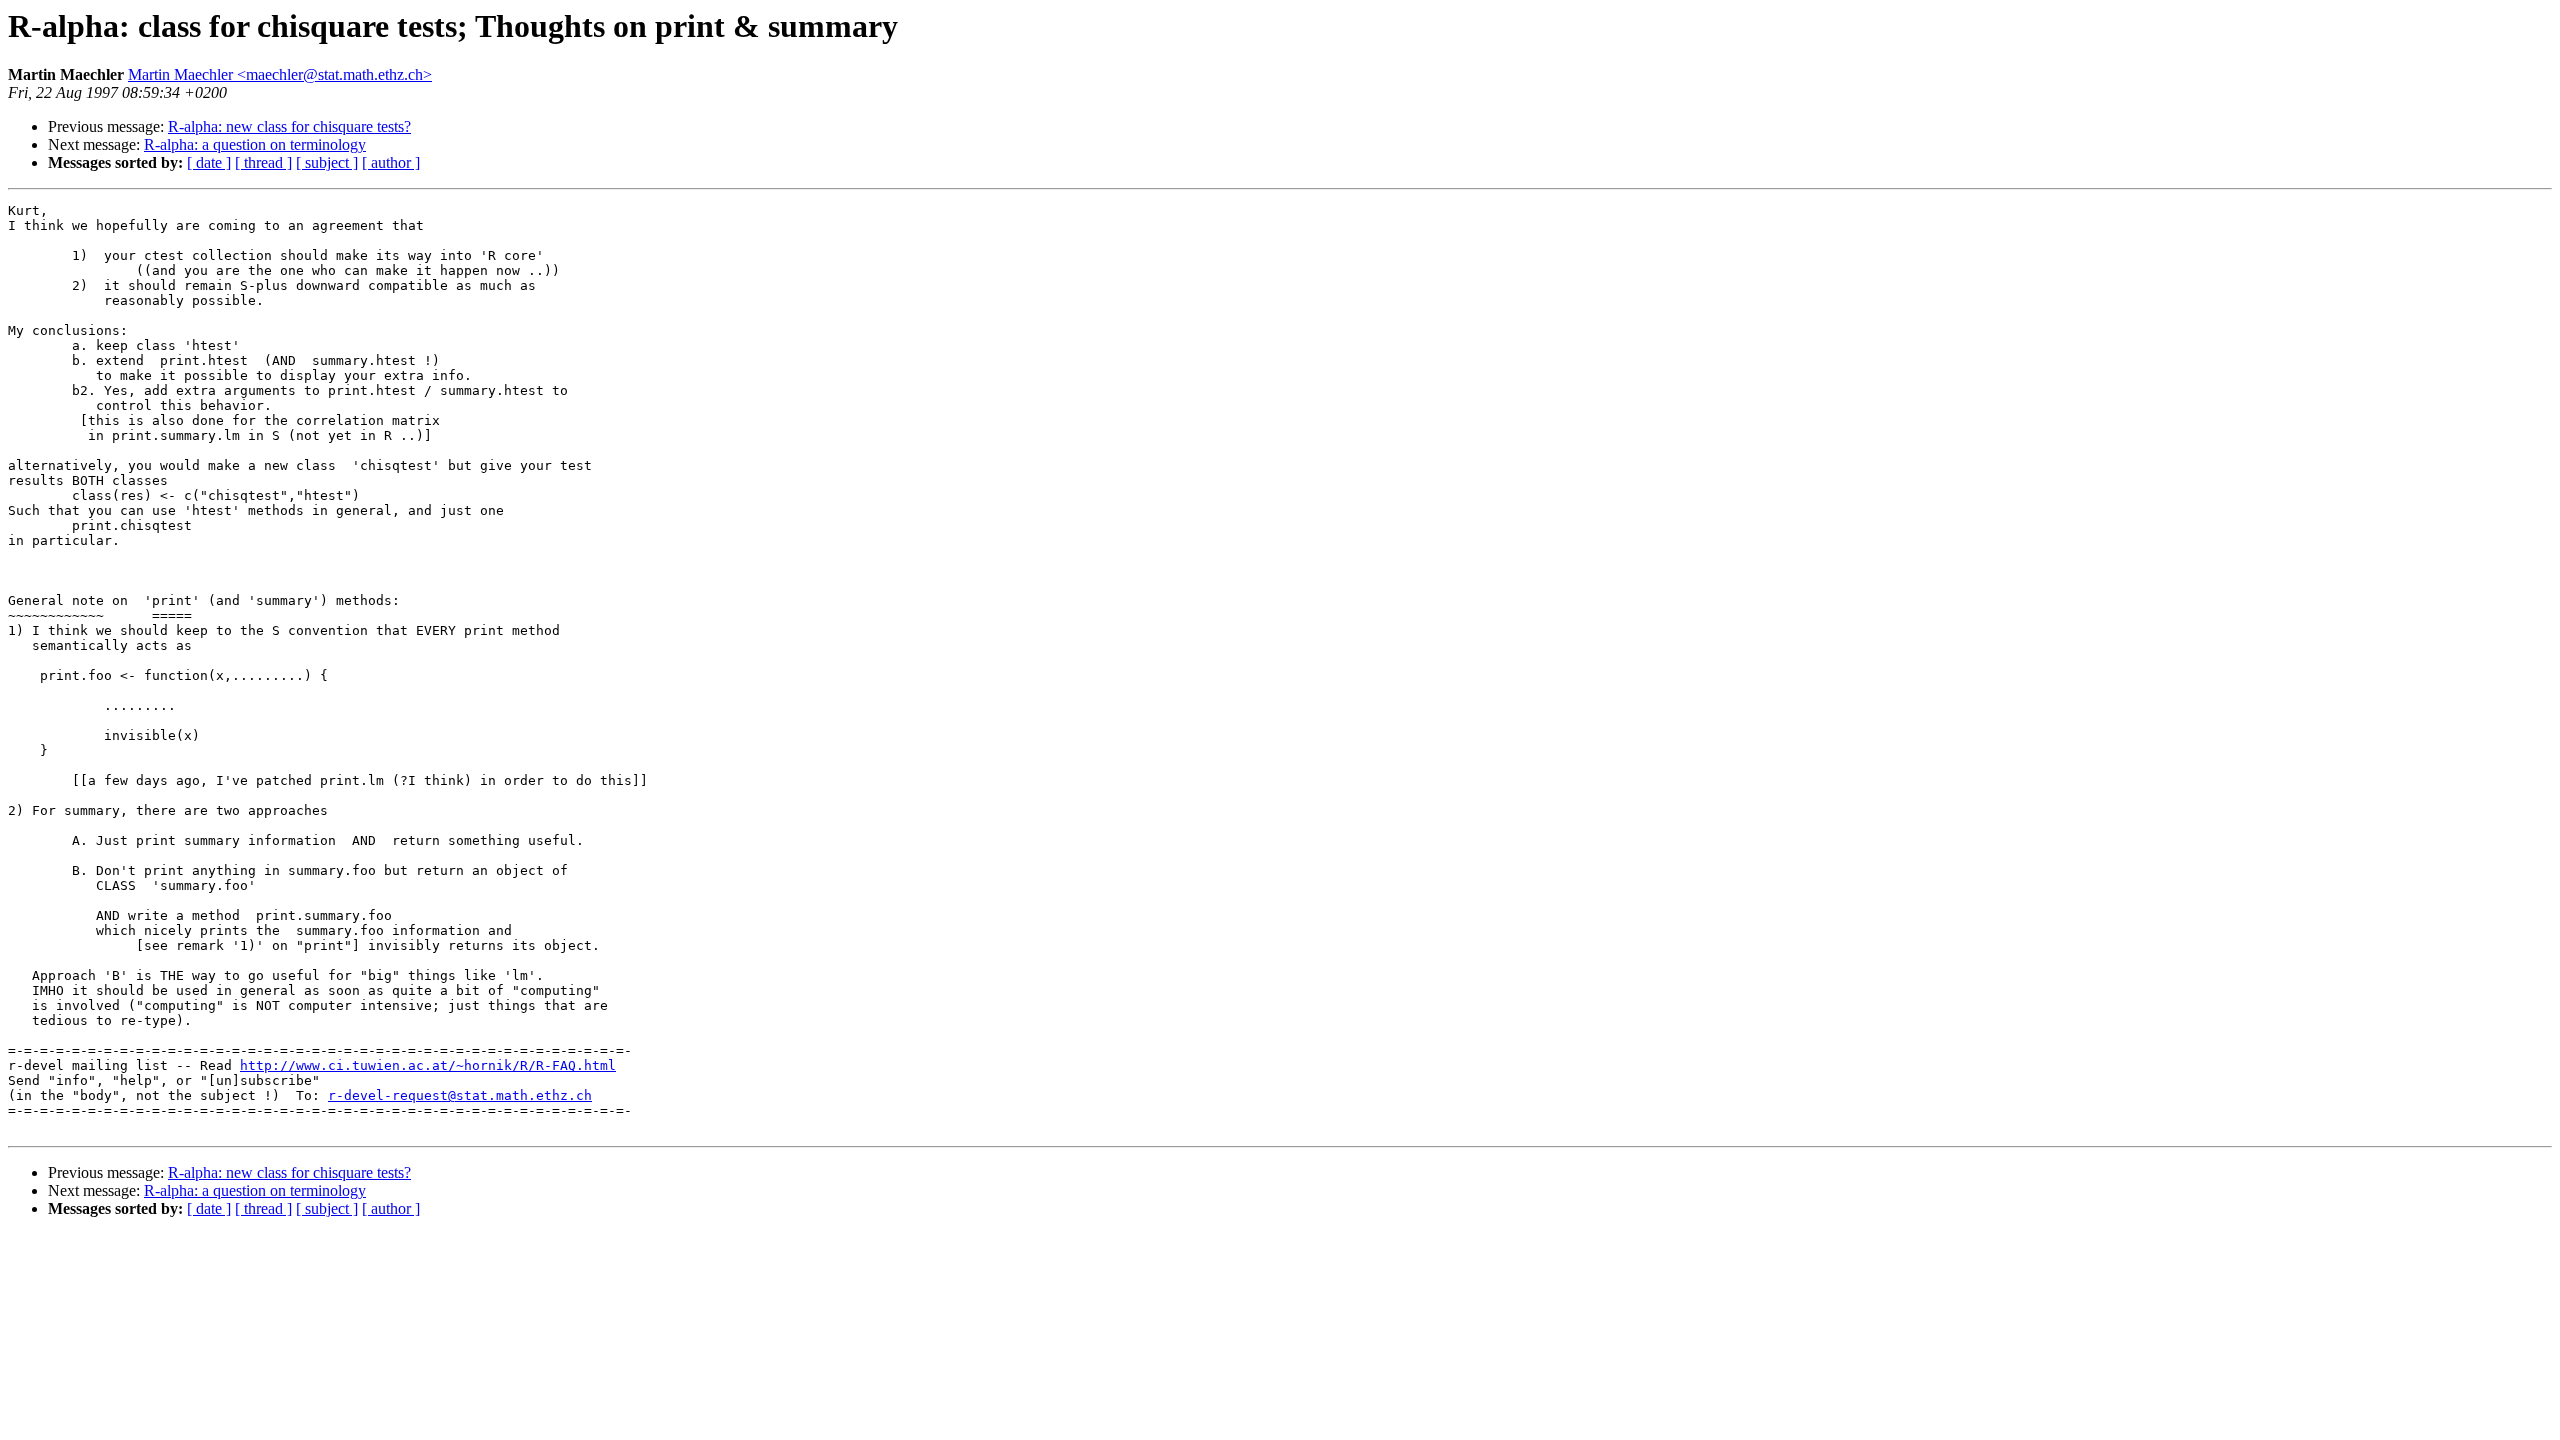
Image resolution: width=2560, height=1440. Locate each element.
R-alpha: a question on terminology (255, 144)
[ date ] (209, 162)
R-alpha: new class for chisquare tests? (289, 126)
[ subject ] (327, 162)
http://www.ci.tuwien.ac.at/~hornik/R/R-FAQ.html (428, 1065)
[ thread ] (263, 162)
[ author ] (391, 162)
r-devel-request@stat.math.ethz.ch (460, 1095)
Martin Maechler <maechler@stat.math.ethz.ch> (280, 74)
